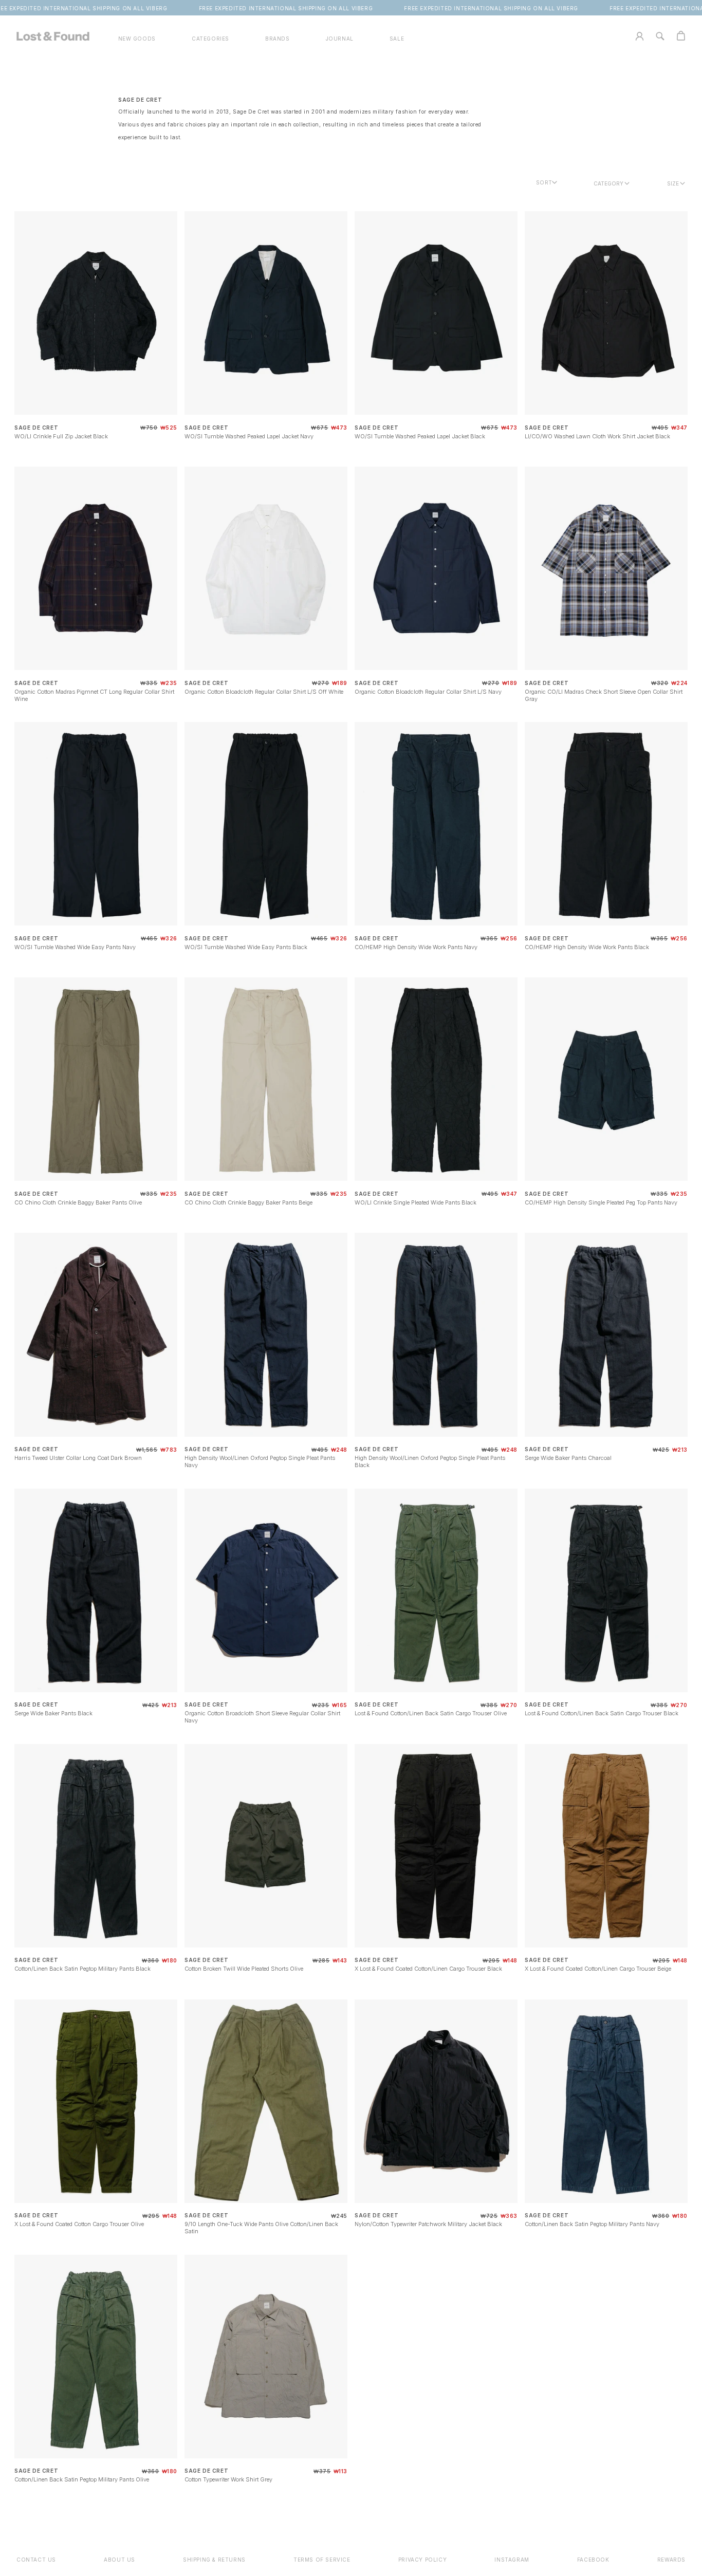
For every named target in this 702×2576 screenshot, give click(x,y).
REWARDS (671, 2560)
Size (673, 183)
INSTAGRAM (512, 2560)
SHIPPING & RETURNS (214, 2560)
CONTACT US (36, 2560)
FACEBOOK (593, 2560)
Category (608, 183)
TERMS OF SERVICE (322, 2560)
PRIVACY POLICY (422, 2560)
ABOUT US (119, 2560)
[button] (210, 39)
